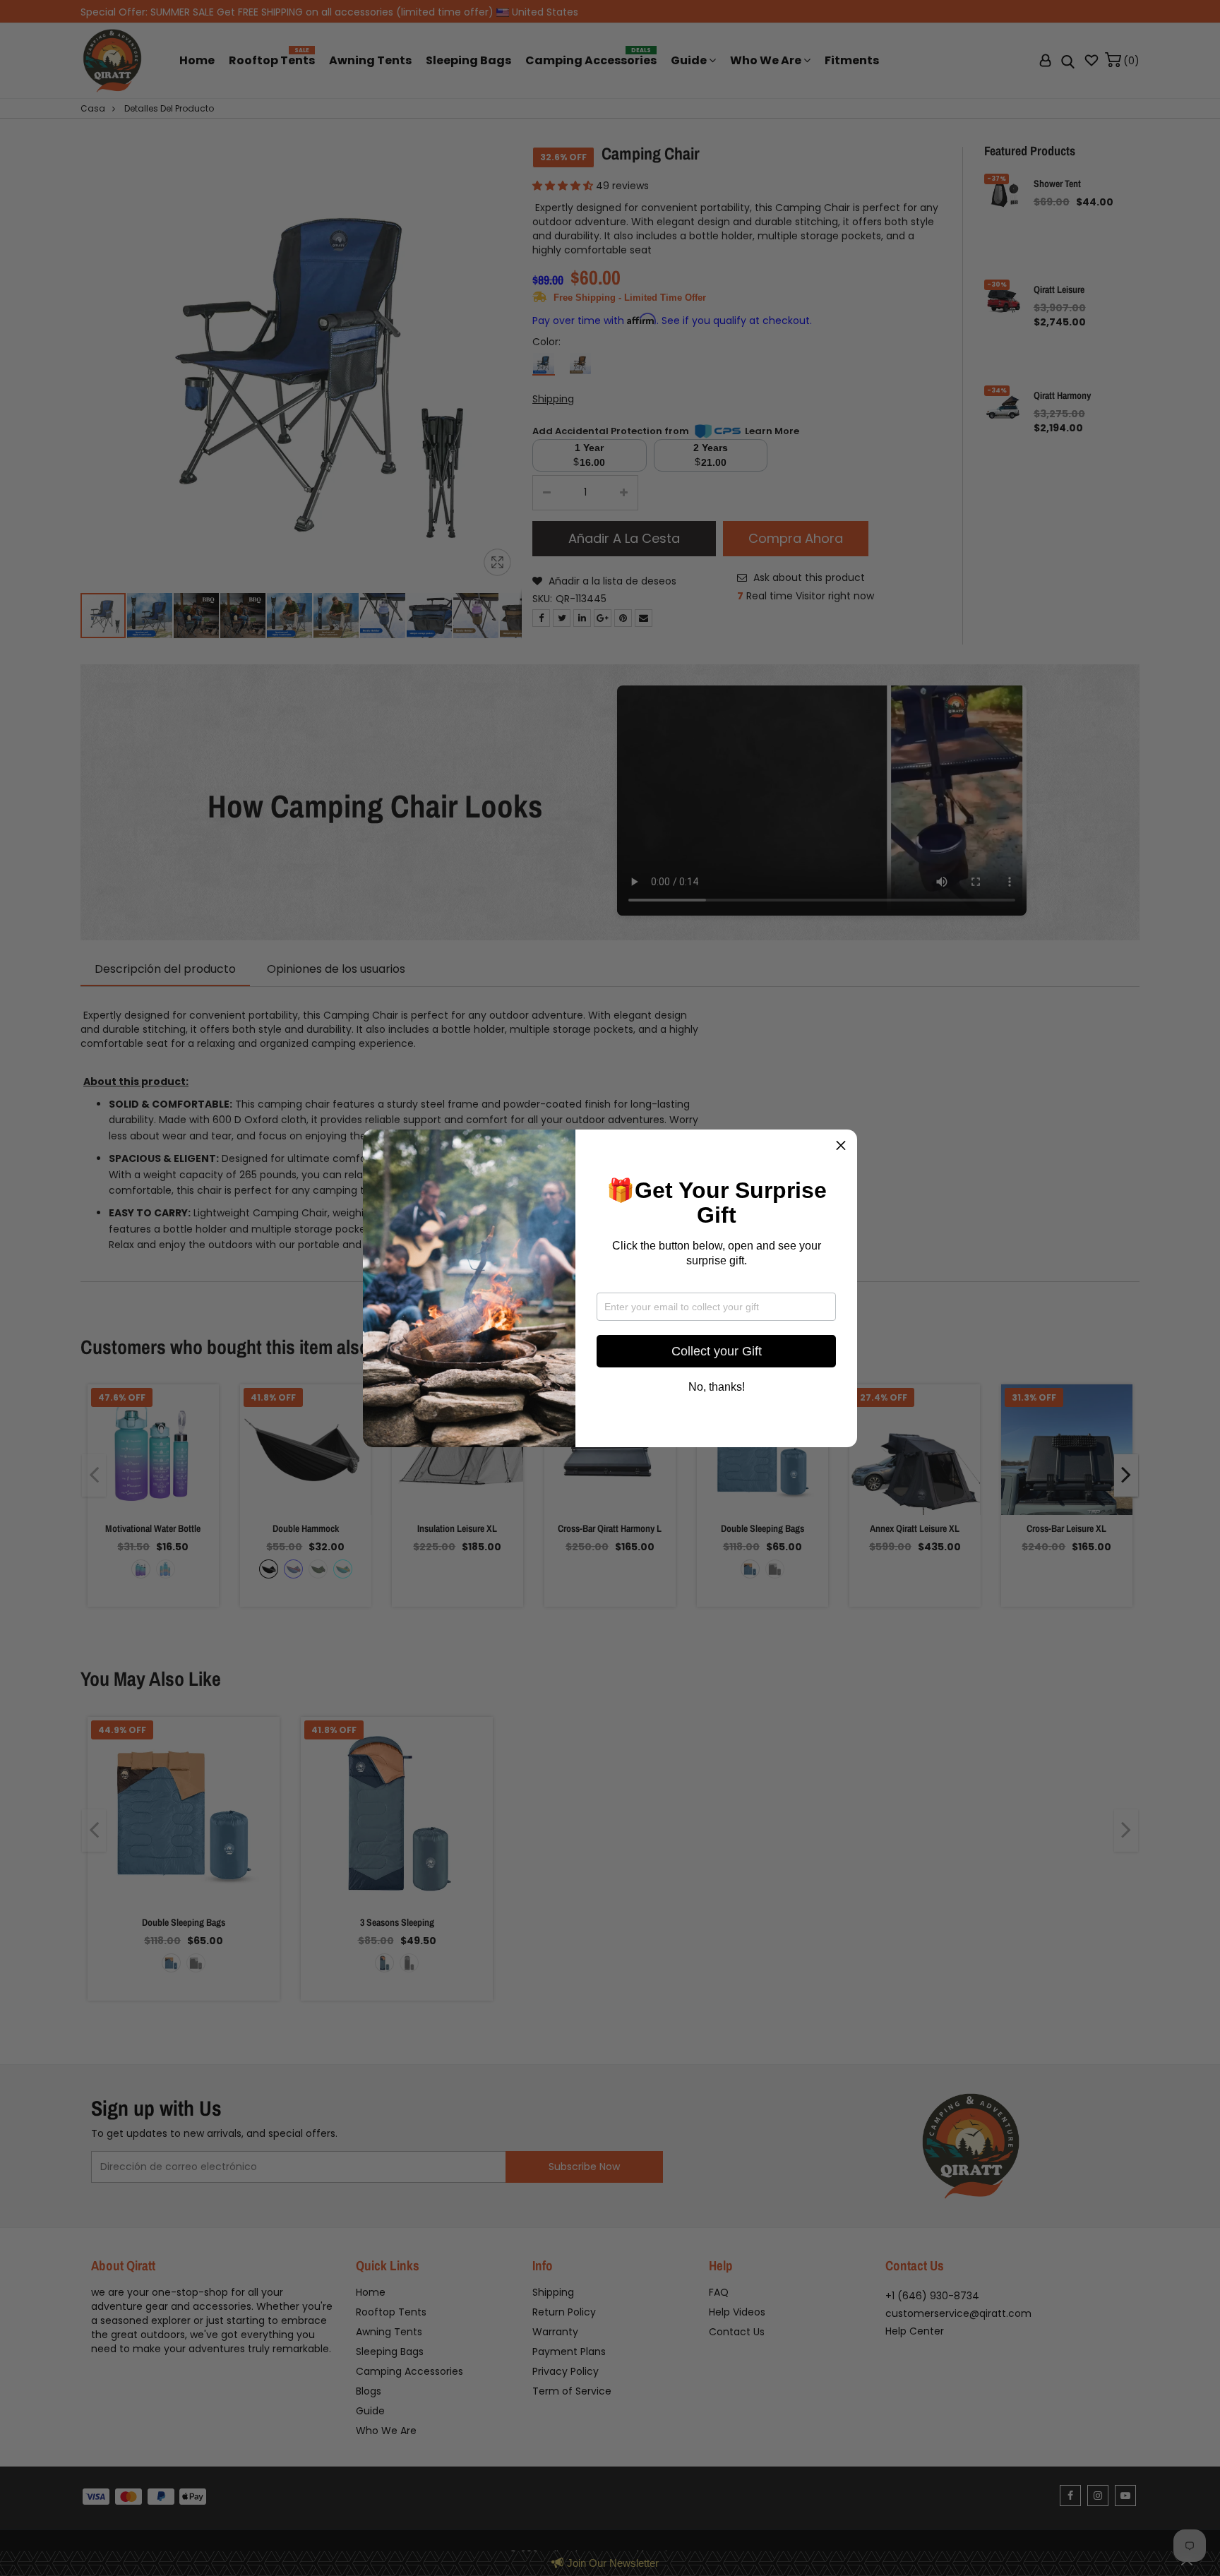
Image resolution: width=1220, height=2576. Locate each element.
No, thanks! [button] (717, 1387)
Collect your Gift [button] (717, 1351)
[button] (841, 1146)
